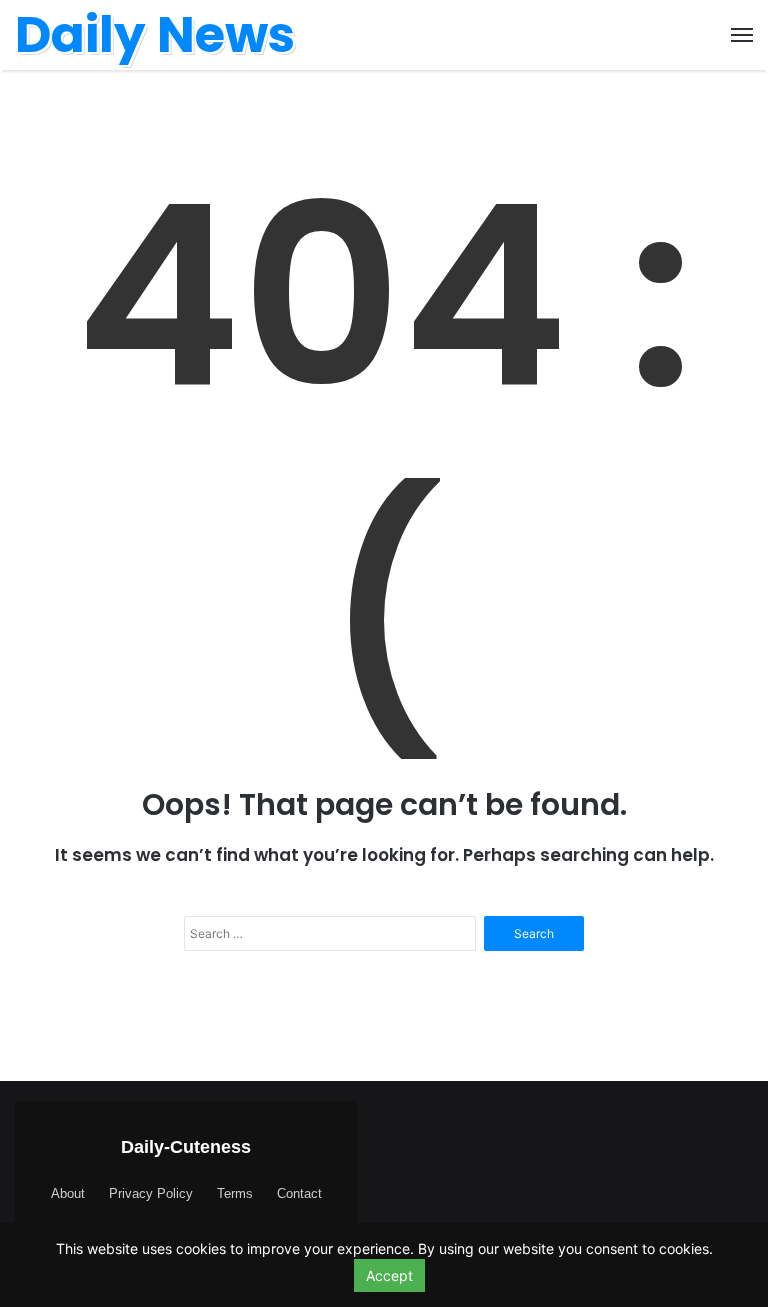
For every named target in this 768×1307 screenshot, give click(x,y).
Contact (299, 1193)
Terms (235, 1193)
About (68, 1193)
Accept (389, 1275)
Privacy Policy (151, 1193)
